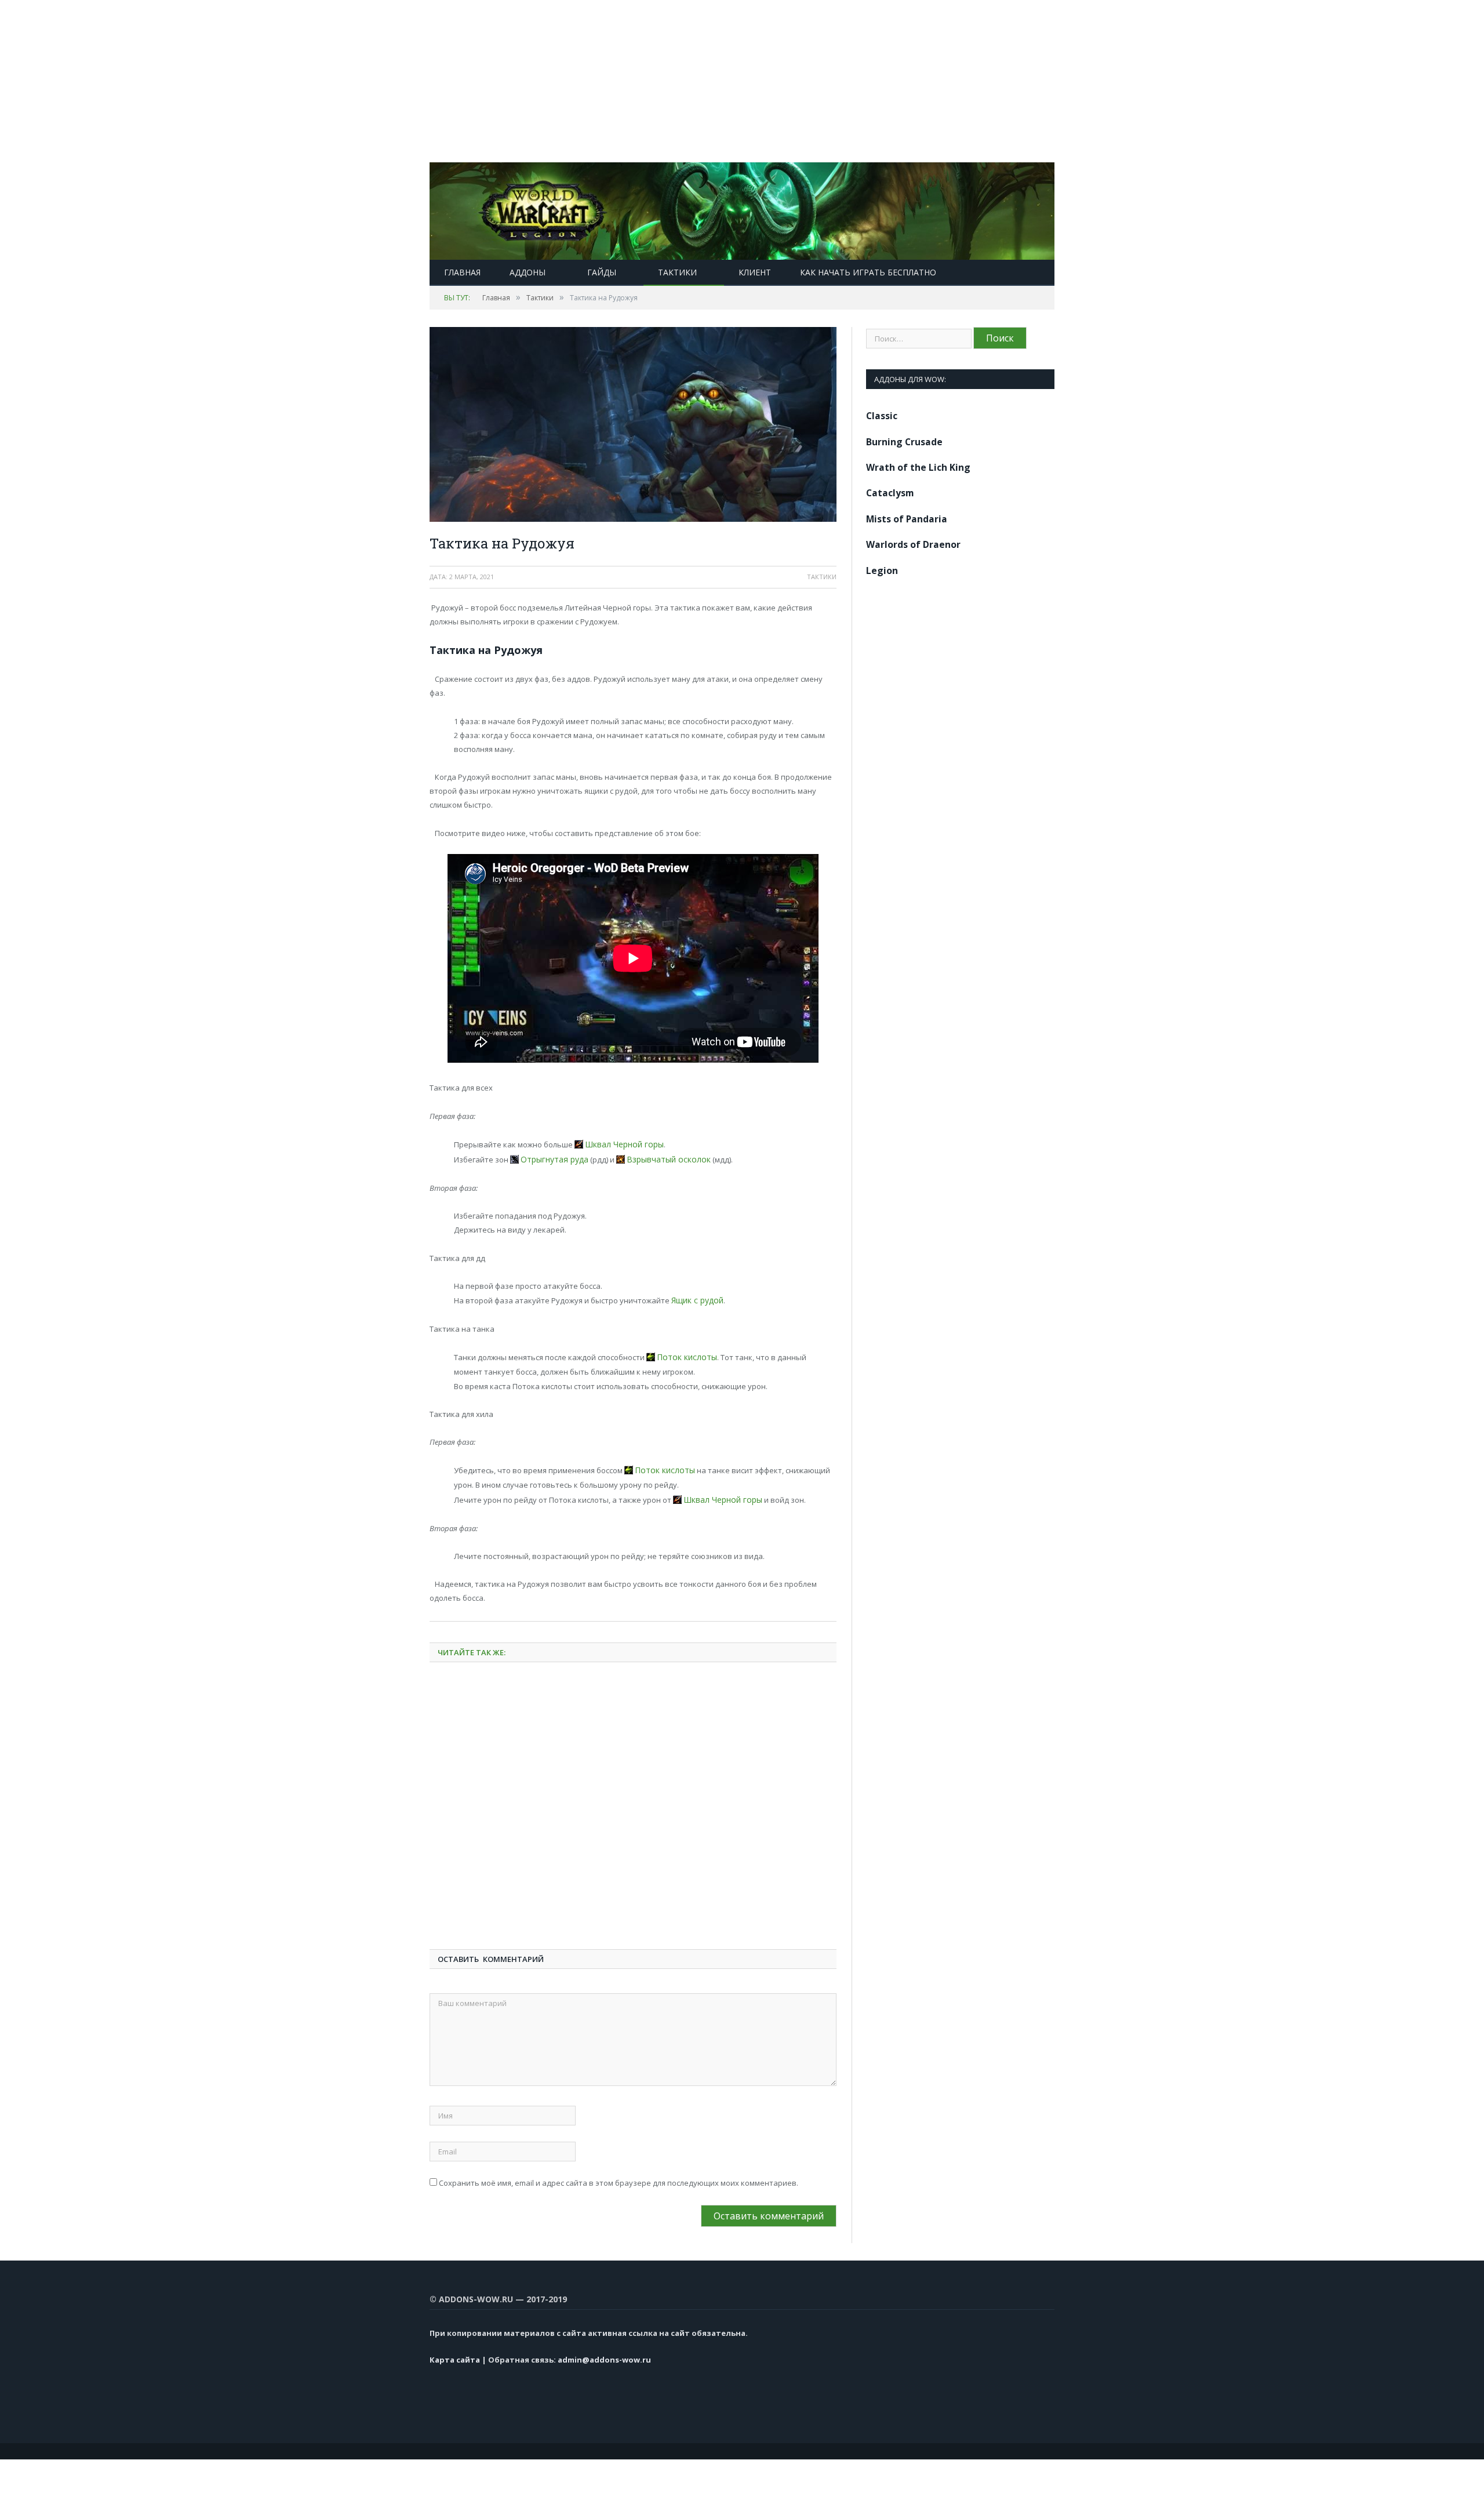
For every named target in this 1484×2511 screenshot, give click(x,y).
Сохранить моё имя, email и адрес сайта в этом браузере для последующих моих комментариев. (619, 2176)
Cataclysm (890, 493)
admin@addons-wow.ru (604, 2353)
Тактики (677, 272)
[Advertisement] (348, 81)
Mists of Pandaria (907, 519)
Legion (882, 570)
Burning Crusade (904, 442)
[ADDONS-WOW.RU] (742, 208)
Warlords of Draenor (913, 544)
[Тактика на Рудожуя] (633, 426)
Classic (882, 416)
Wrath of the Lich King (918, 467)
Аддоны (528, 272)
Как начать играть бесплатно (868, 272)
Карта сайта (455, 2353)
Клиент (755, 272)
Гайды (602, 272)
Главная (462, 272)
